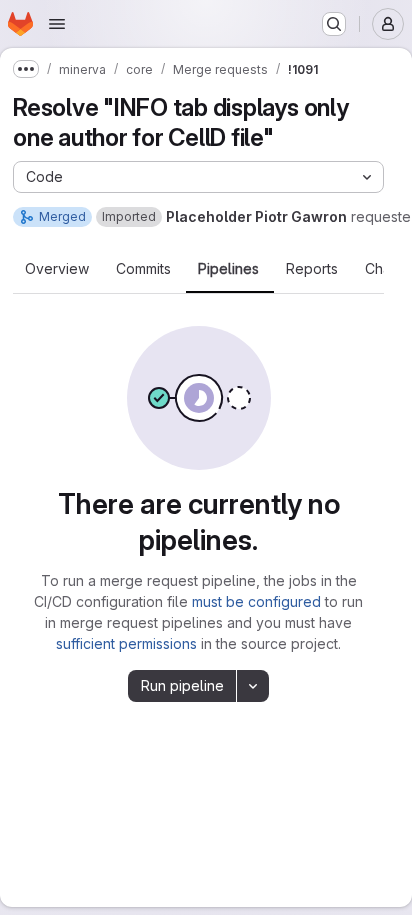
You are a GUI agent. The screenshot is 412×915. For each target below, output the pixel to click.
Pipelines (228, 269)
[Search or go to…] (334, 24)
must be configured (256, 601)
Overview (57, 269)
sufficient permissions (126, 643)
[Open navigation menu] (57, 24)
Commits (143, 269)
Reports (312, 269)
